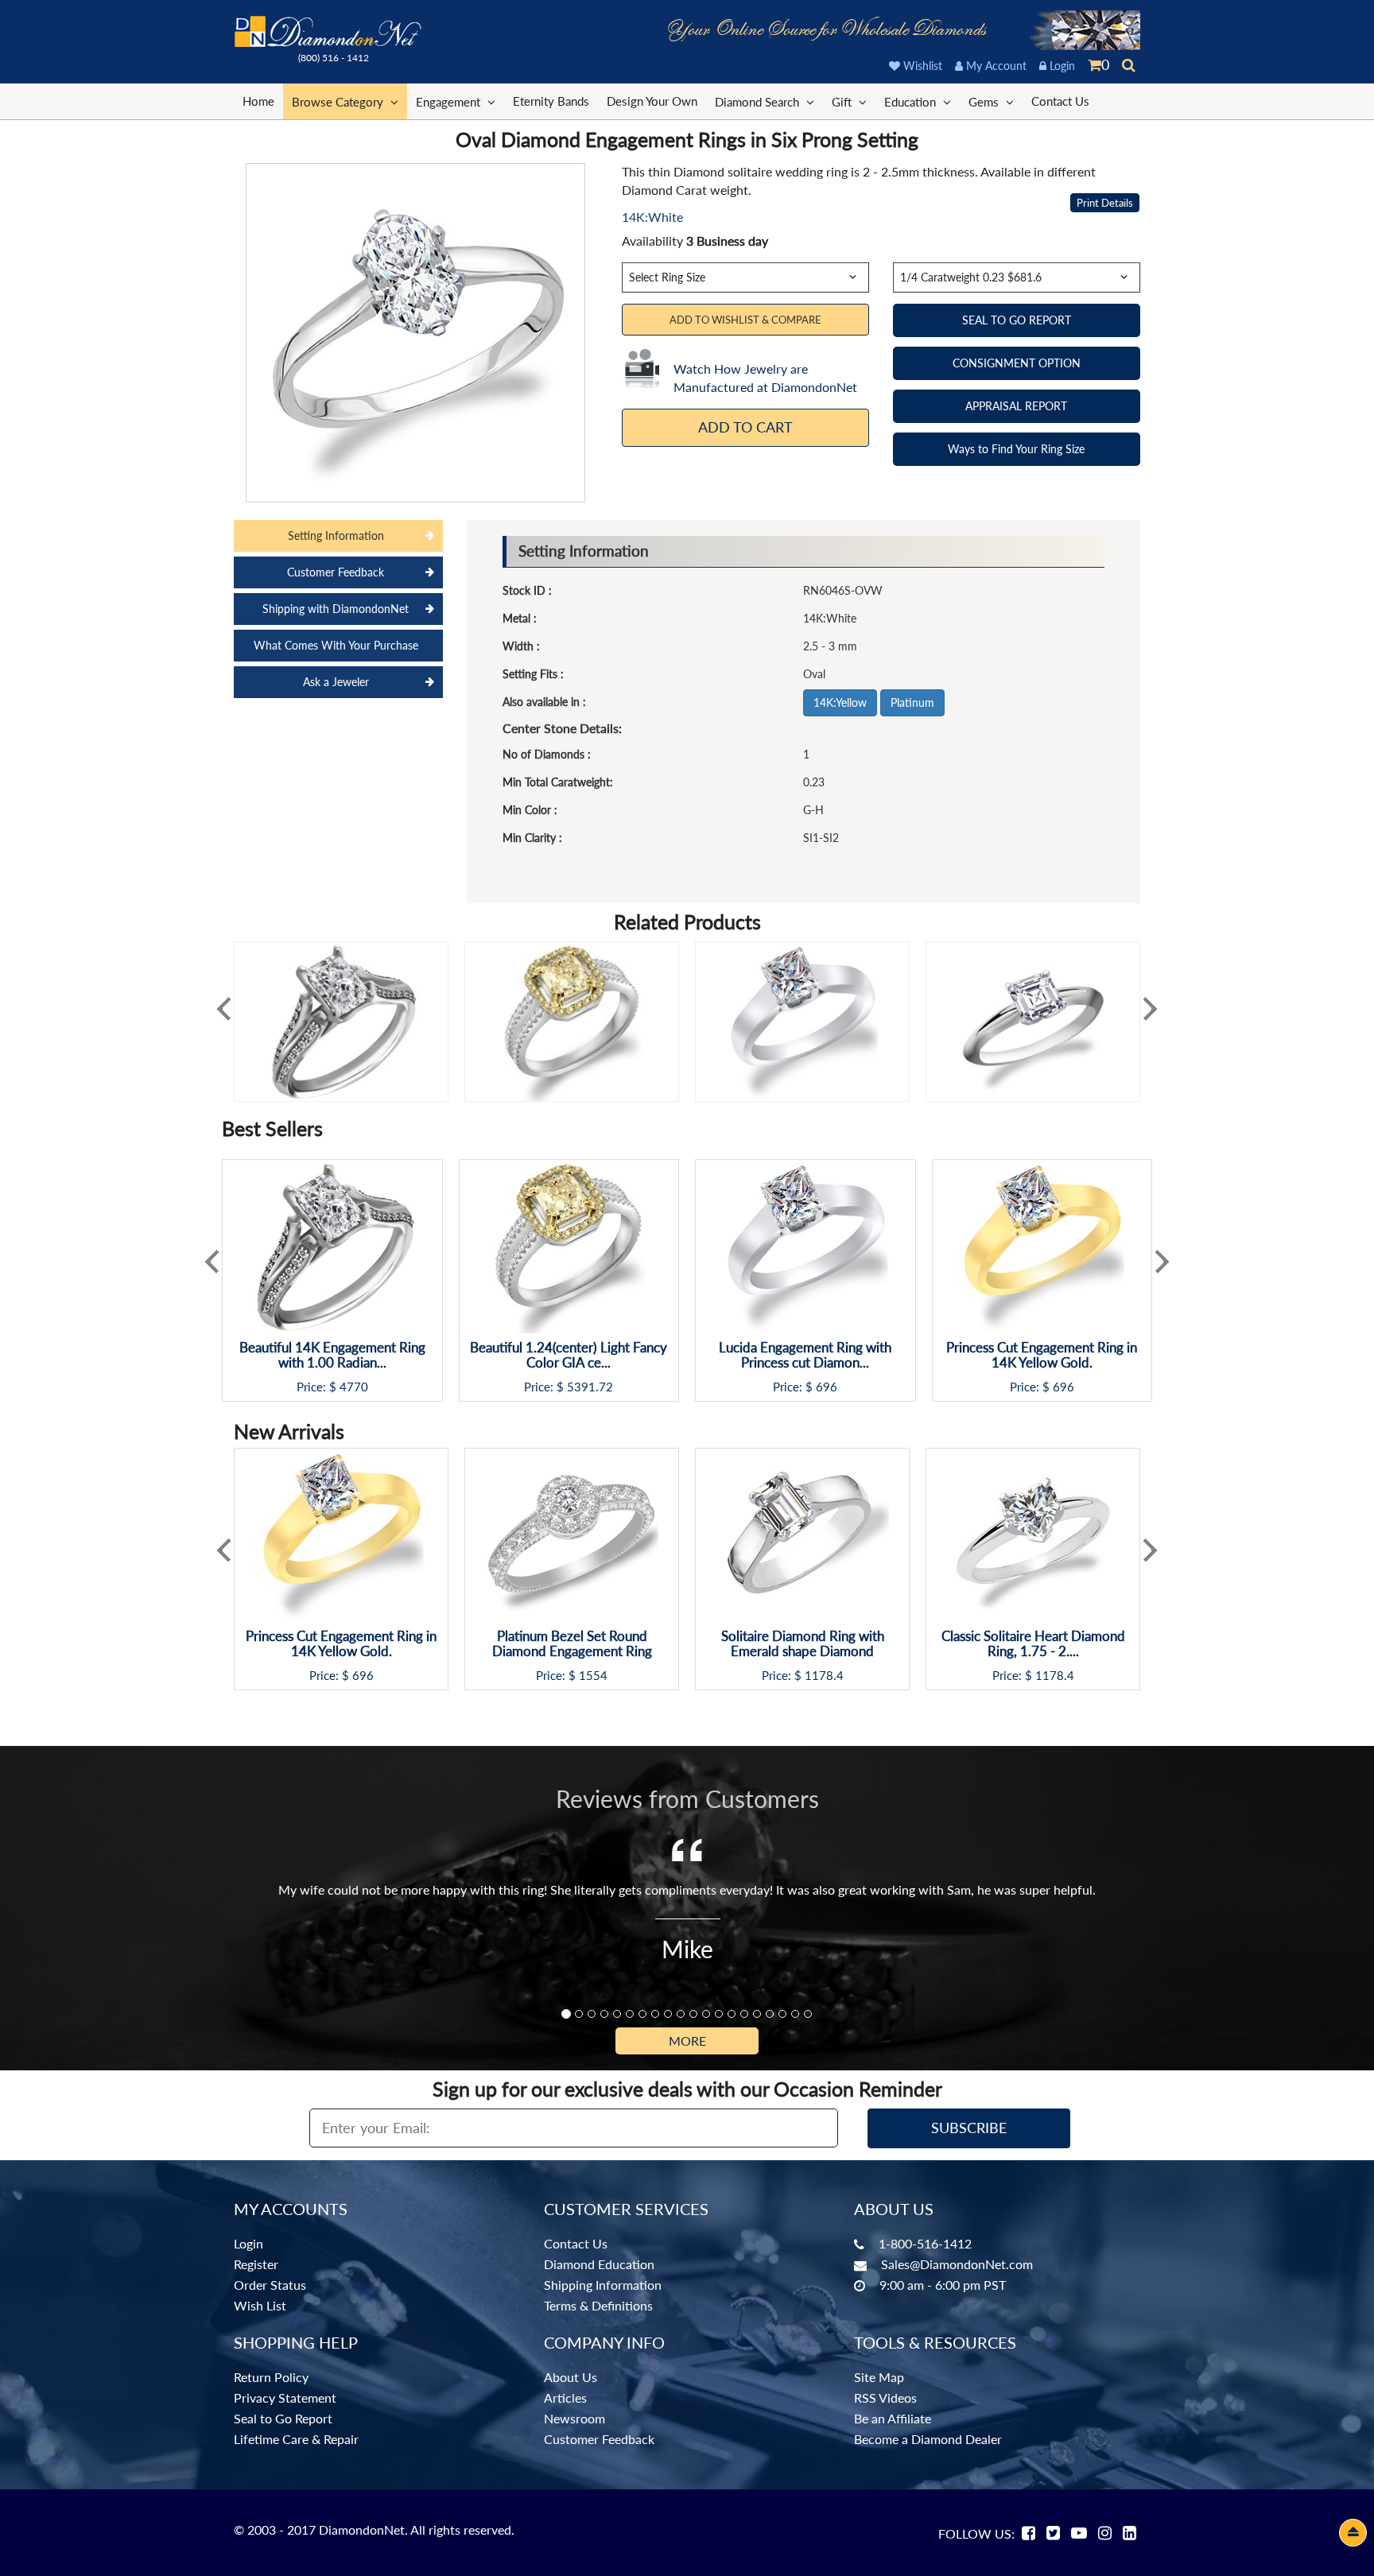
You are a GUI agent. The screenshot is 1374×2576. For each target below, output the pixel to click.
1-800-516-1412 (925, 2243)
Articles (565, 2398)
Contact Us (1060, 101)
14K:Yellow (840, 702)
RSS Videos (885, 2398)
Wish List (260, 2305)
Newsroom (574, 2418)
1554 (593, 1676)
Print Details (1105, 203)
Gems (985, 102)
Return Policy (271, 2377)
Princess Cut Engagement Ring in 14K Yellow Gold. (1042, 1355)
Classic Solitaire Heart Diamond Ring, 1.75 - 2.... (1033, 1644)
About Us (571, 2377)
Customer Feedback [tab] (336, 572)
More (687, 2041)
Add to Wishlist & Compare (745, 320)
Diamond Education (599, 2264)
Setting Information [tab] (336, 535)
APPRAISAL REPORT (1016, 406)
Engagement (450, 102)
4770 (354, 1387)
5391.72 (590, 1387)
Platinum (912, 702)
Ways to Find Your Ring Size (1016, 449)
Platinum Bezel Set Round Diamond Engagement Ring (572, 1644)
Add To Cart (745, 427)
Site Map (879, 2377)
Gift (843, 102)
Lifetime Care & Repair (296, 2439)
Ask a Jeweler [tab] (336, 682)
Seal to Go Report (283, 2418)
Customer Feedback (599, 2439)
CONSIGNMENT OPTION (1017, 363)
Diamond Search (759, 102)
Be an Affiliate (893, 2418)
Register (256, 2264)
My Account (995, 66)
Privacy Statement (285, 2398)
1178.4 (824, 1676)
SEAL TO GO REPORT (1017, 320)
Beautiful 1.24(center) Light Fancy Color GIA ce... (569, 1355)
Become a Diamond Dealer (928, 2439)
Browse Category (339, 102)
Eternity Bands (551, 101)
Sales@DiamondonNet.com (957, 2264)
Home (258, 101)
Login (1061, 66)
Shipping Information (603, 2285)
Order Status (270, 2285)
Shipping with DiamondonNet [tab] (336, 609)
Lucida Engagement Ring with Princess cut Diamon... (805, 1355)
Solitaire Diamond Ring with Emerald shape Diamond (803, 1644)
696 (827, 1387)
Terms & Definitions (598, 2305)
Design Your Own (652, 101)
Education (912, 102)
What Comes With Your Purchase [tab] (336, 645)
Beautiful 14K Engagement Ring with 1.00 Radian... (332, 1355)
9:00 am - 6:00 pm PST (943, 2285)
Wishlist (921, 66)
